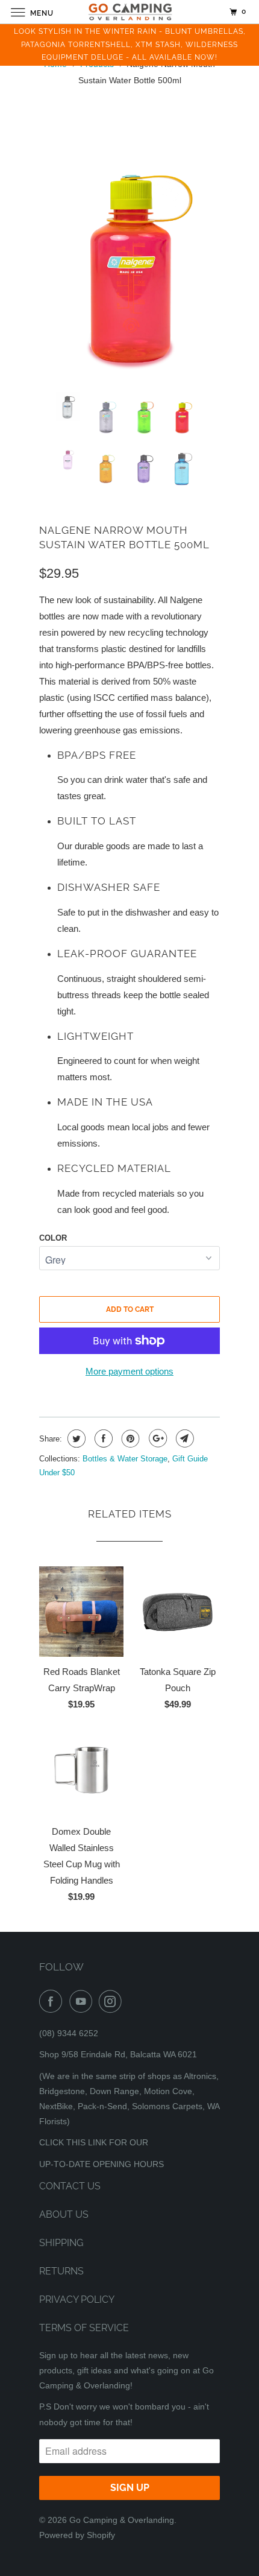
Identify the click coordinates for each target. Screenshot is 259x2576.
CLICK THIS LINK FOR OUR (94, 2142)
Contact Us (70, 2186)
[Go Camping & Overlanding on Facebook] (53, 2001)
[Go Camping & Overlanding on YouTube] (83, 2001)
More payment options (129, 1371)
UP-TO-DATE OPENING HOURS (101, 2164)
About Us (64, 2214)
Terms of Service (84, 2328)
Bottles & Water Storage (125, 1459)
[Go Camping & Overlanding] (130, 12)
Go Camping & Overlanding (122, 2520)
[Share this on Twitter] (75, 1438)
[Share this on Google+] (156, 1438)
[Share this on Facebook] (102, 1438)
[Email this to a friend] (183, 1438)
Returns (61, 2271)
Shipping (61, 2243)
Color (53, 1238)
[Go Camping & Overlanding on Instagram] (113, 2001)
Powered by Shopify (77, 2535)
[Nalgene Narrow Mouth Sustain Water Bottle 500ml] (129, 245)
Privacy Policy (77, 2299)
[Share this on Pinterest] (129, 1438)
